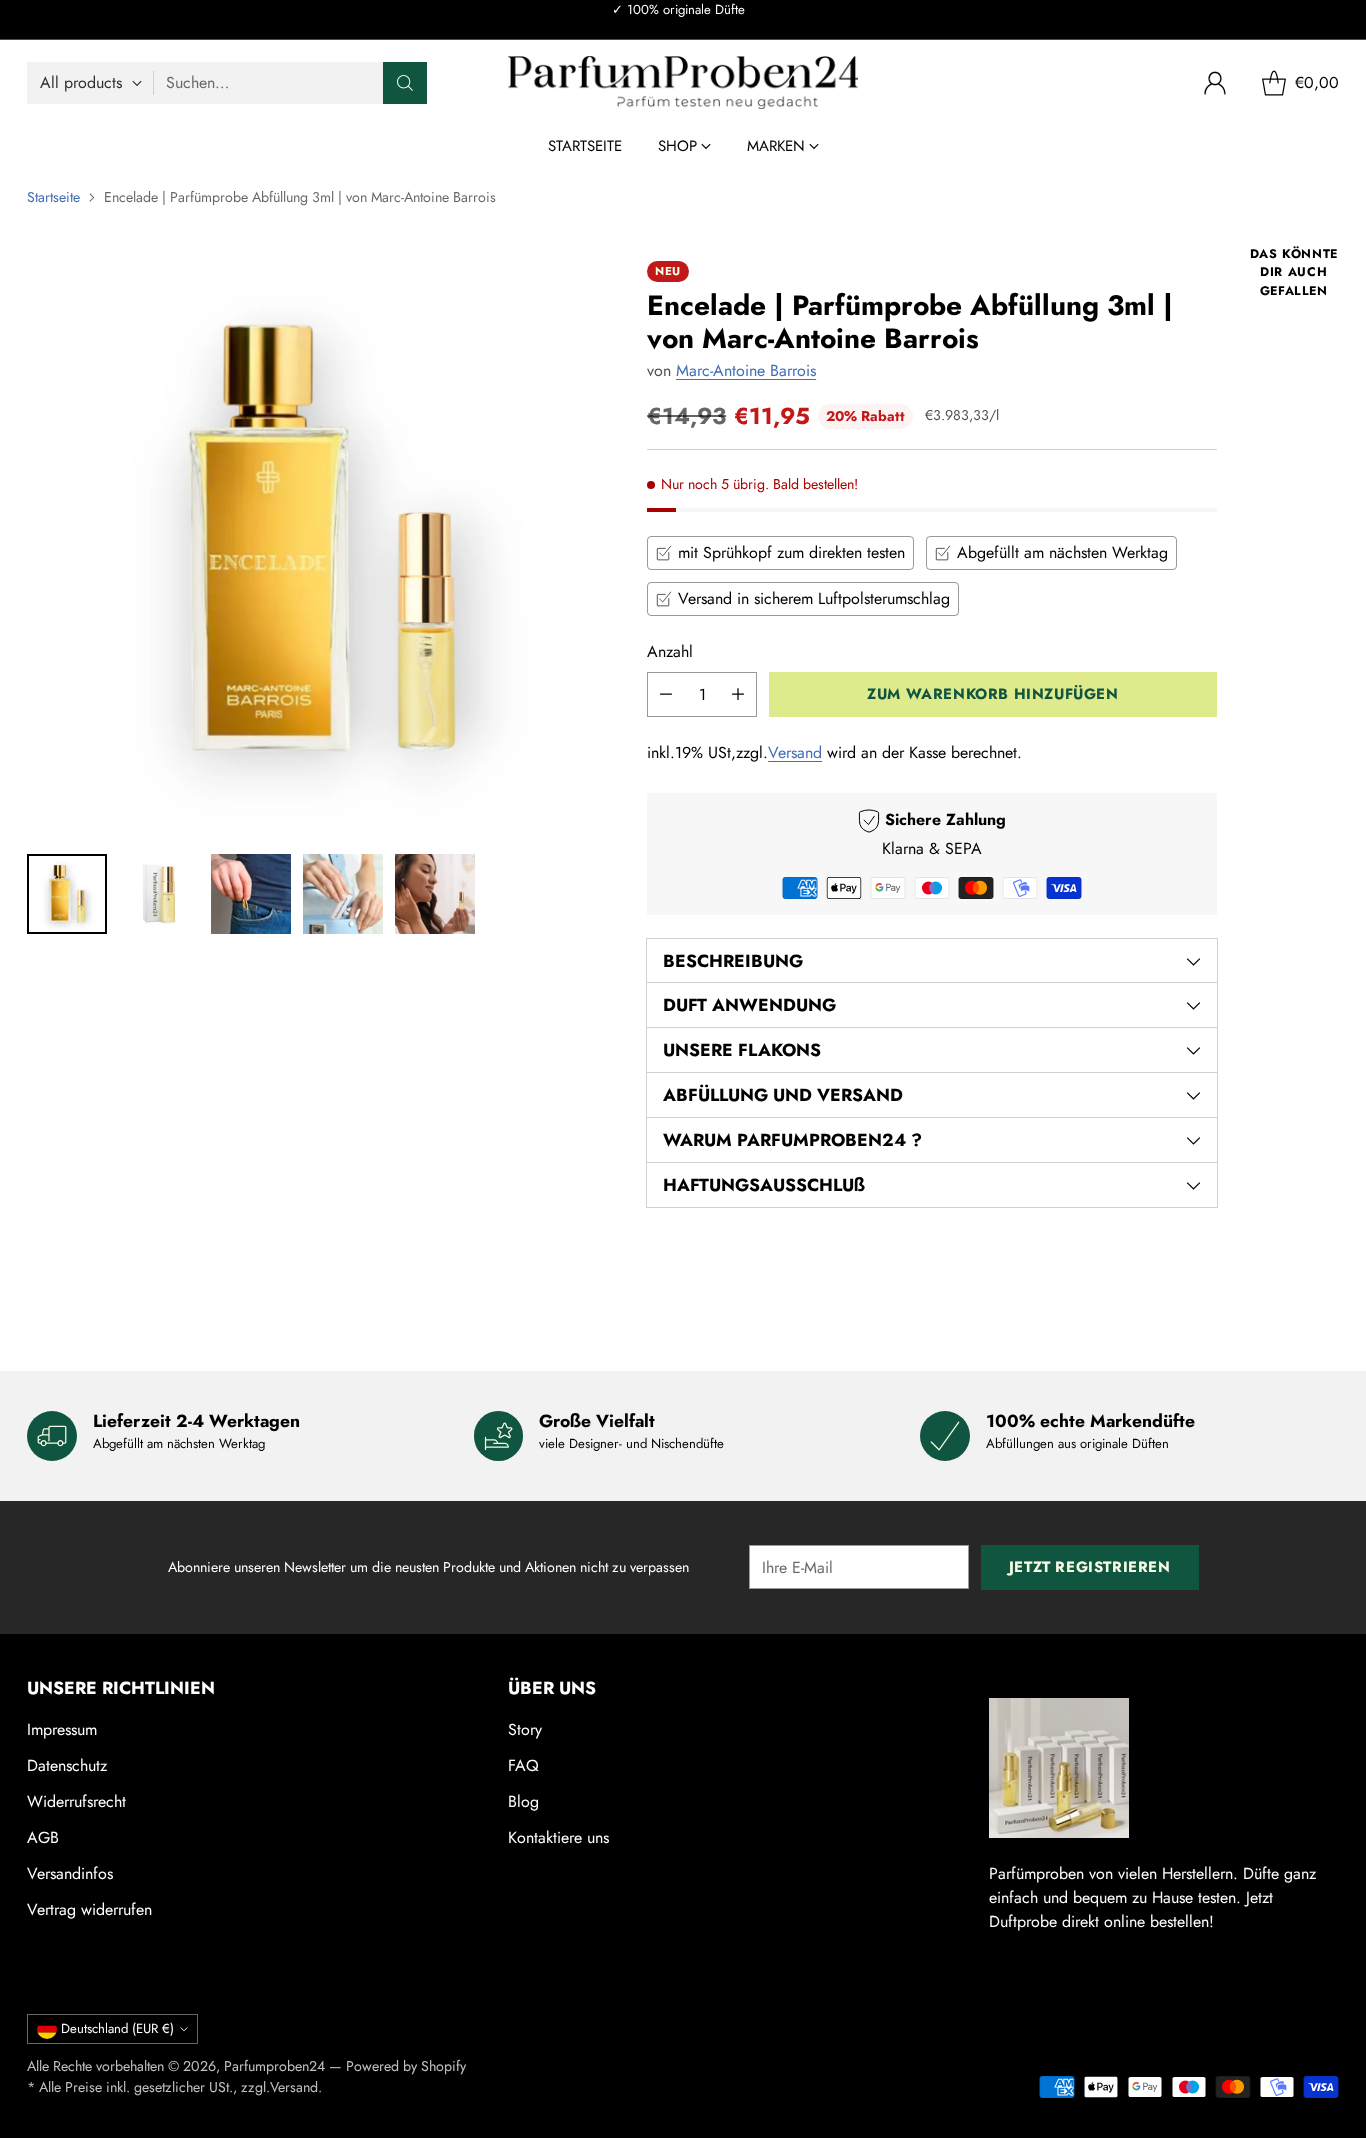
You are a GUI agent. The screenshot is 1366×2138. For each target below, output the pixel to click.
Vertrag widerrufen (89, 1909)
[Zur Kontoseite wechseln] (1215, 83)
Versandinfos (70, 1873)
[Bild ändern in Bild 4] (343, 894)
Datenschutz (67, 1765)
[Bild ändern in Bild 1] (67, 894)
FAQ (523, 1765)
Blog (523, 1801)
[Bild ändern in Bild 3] (251, 894)
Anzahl (670, 651)
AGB (43, 1837)
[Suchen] (405, 83)
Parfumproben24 (274, 2066)
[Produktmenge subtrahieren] (666, 694)
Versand (795, 752)
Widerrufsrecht (76, 1801)
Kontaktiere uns (558, 1837)
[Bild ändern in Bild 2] (159, 894)
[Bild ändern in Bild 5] (435, 894)
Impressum (62, 1729)
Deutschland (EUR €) (117, 2028)
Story (525, 1729)
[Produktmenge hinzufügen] (738, 694)
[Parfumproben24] (683, 82)
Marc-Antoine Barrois (746, 370)
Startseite (53, 197)
